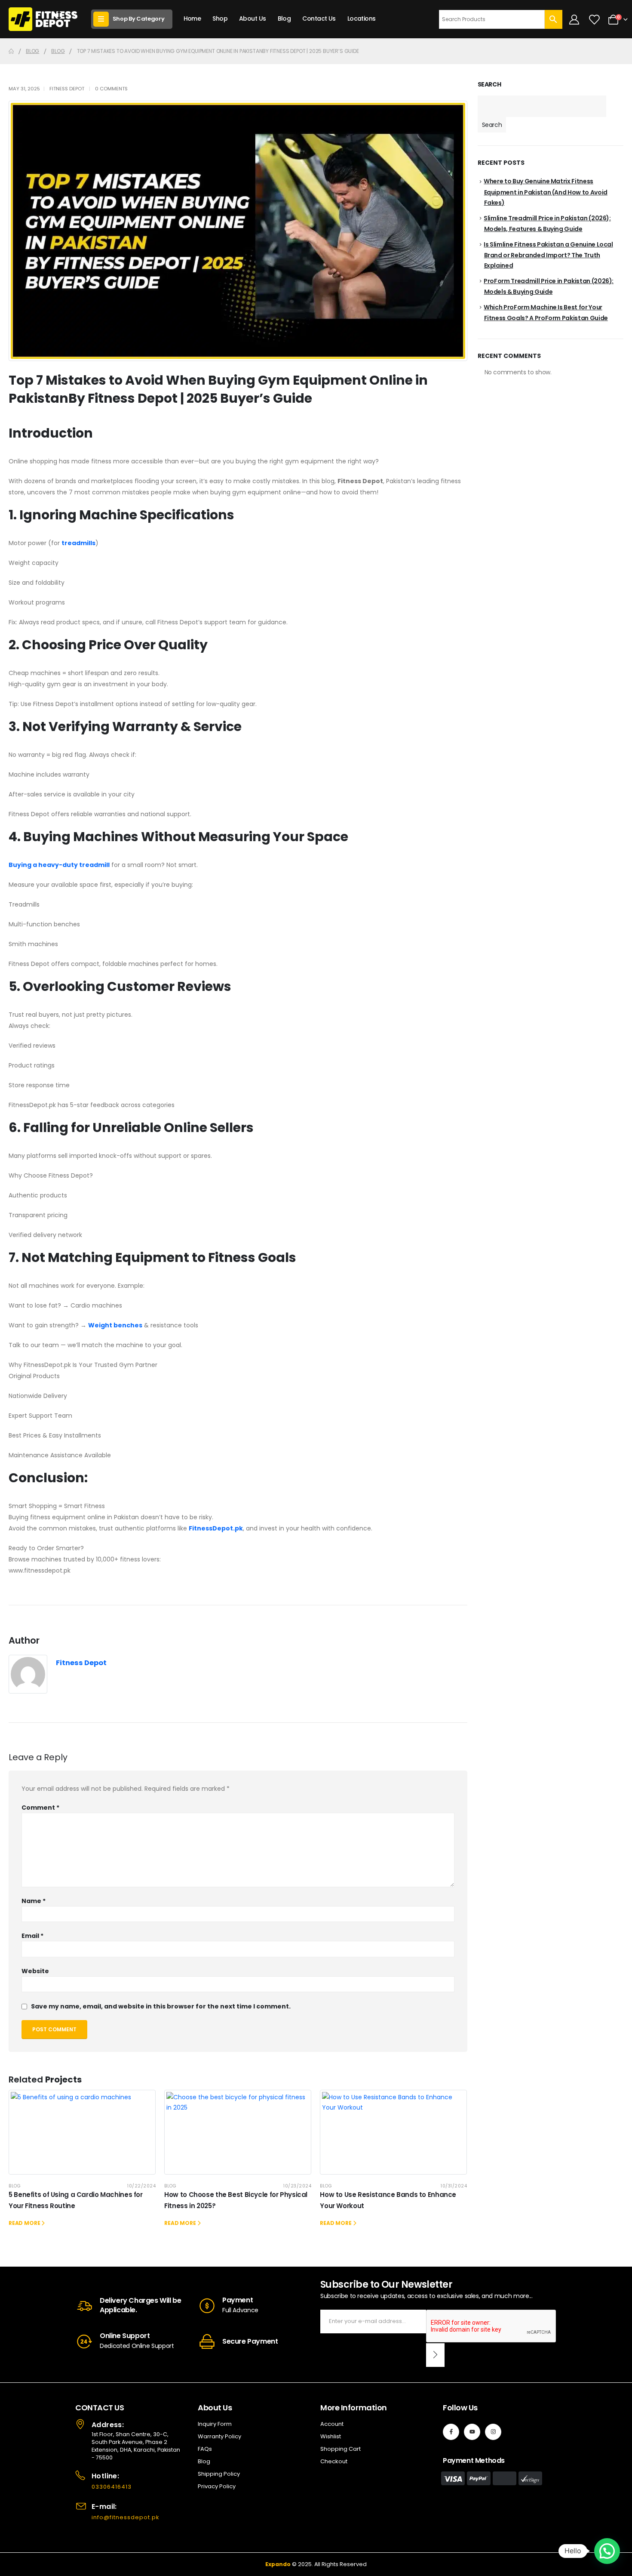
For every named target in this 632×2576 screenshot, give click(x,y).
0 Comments (111, 89)
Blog (284, 19)
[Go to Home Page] (11, 51)
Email (32, 1936)
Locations (362, 19)
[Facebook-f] (451, 2432)
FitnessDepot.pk (216, 1528)
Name (34, 1901)
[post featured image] (82, 2132)
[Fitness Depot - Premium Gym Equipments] (43, 19)
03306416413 (112, 2487)
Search (489, 85)
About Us (253, 19)
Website (35, 1971)
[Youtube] (472, 2432)
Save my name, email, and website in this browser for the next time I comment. (161, 2006)
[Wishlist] (594, 19)
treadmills (78, 543)
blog (15, 2186)
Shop (220, 19)
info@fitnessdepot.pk (126, 2517)
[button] (607, 2551)
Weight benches (115, 1325)
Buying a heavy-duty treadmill (59, 865)
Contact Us (319, 19)
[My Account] (574, 19)
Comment (40, 1808)
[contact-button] (435, 2355)
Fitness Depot (67, 89)
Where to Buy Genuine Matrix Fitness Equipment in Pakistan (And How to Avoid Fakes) (546, 192)
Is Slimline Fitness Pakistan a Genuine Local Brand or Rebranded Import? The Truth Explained (548, 255)
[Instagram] (493, 2432)
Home (192, 19)
